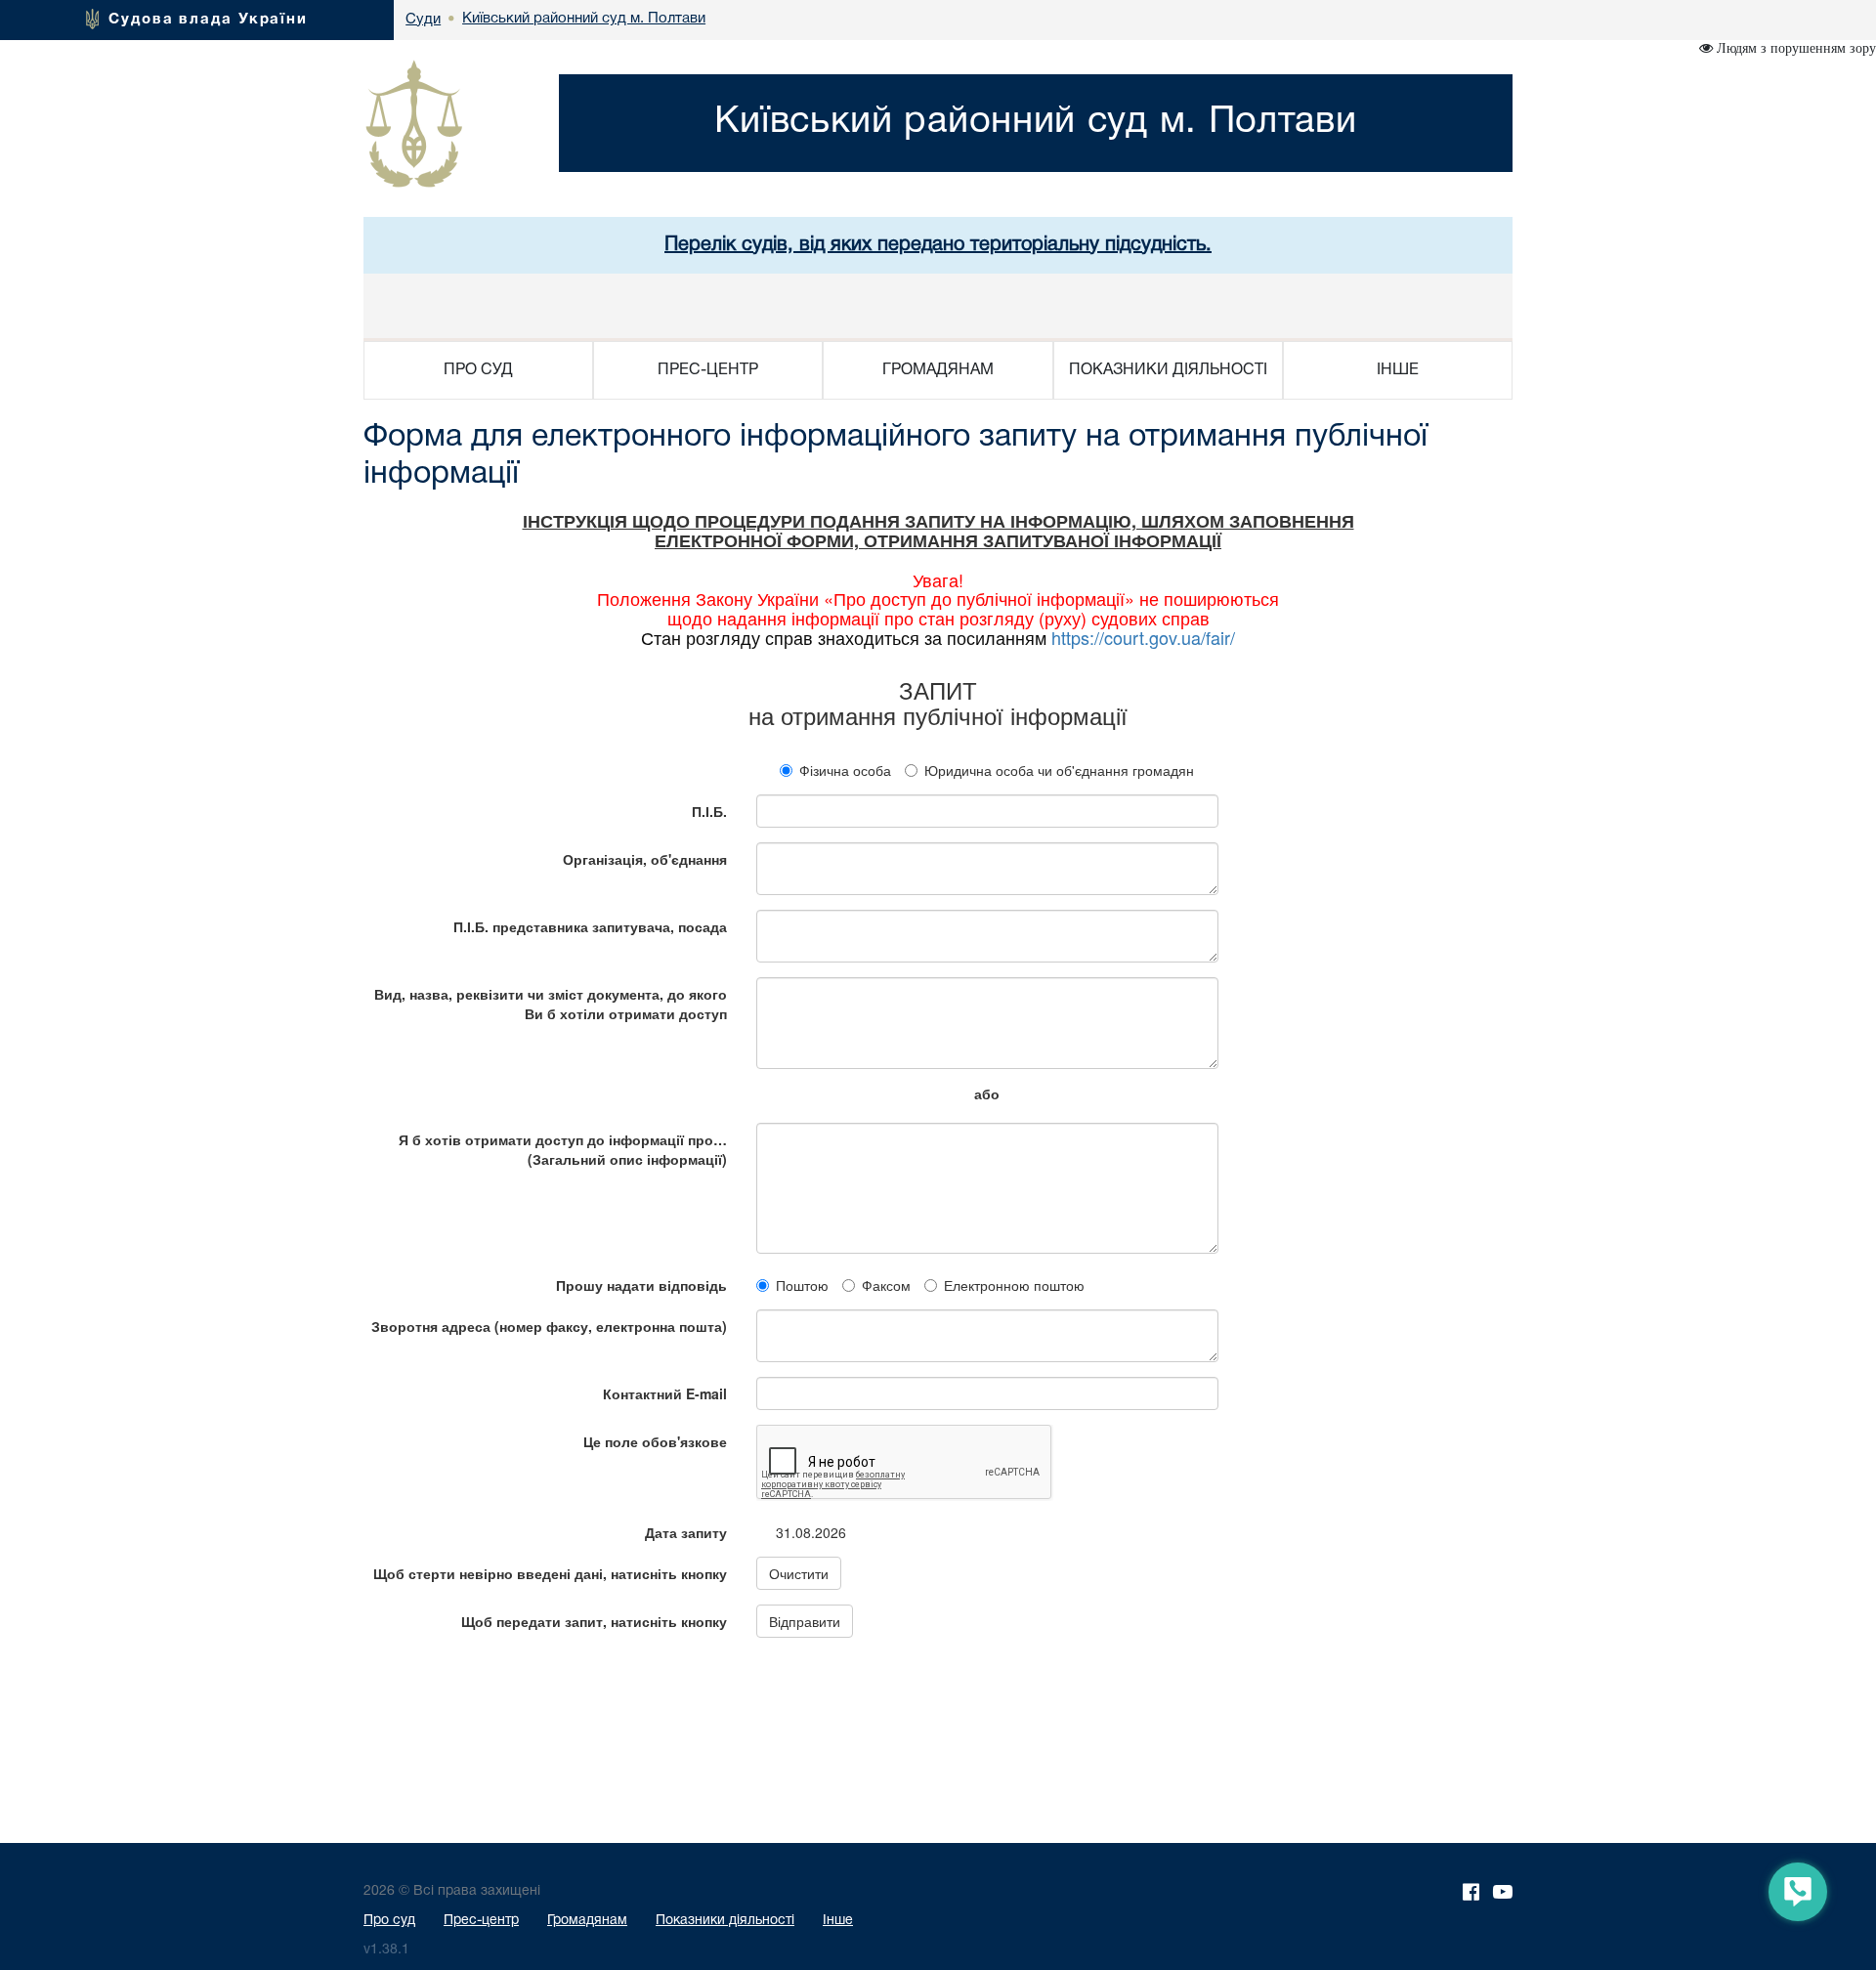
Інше (838, 1921)
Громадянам (587, 1921)
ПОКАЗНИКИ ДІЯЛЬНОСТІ (1168, 370)
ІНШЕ (1398, 370)
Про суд (389, 1921)
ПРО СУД (478, 370)
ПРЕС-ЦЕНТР (708, 370)
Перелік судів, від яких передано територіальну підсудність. (938, 245)
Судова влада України (208, 20)
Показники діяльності (725, 1921)
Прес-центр (481, 1921)
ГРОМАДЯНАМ (938, 370)
